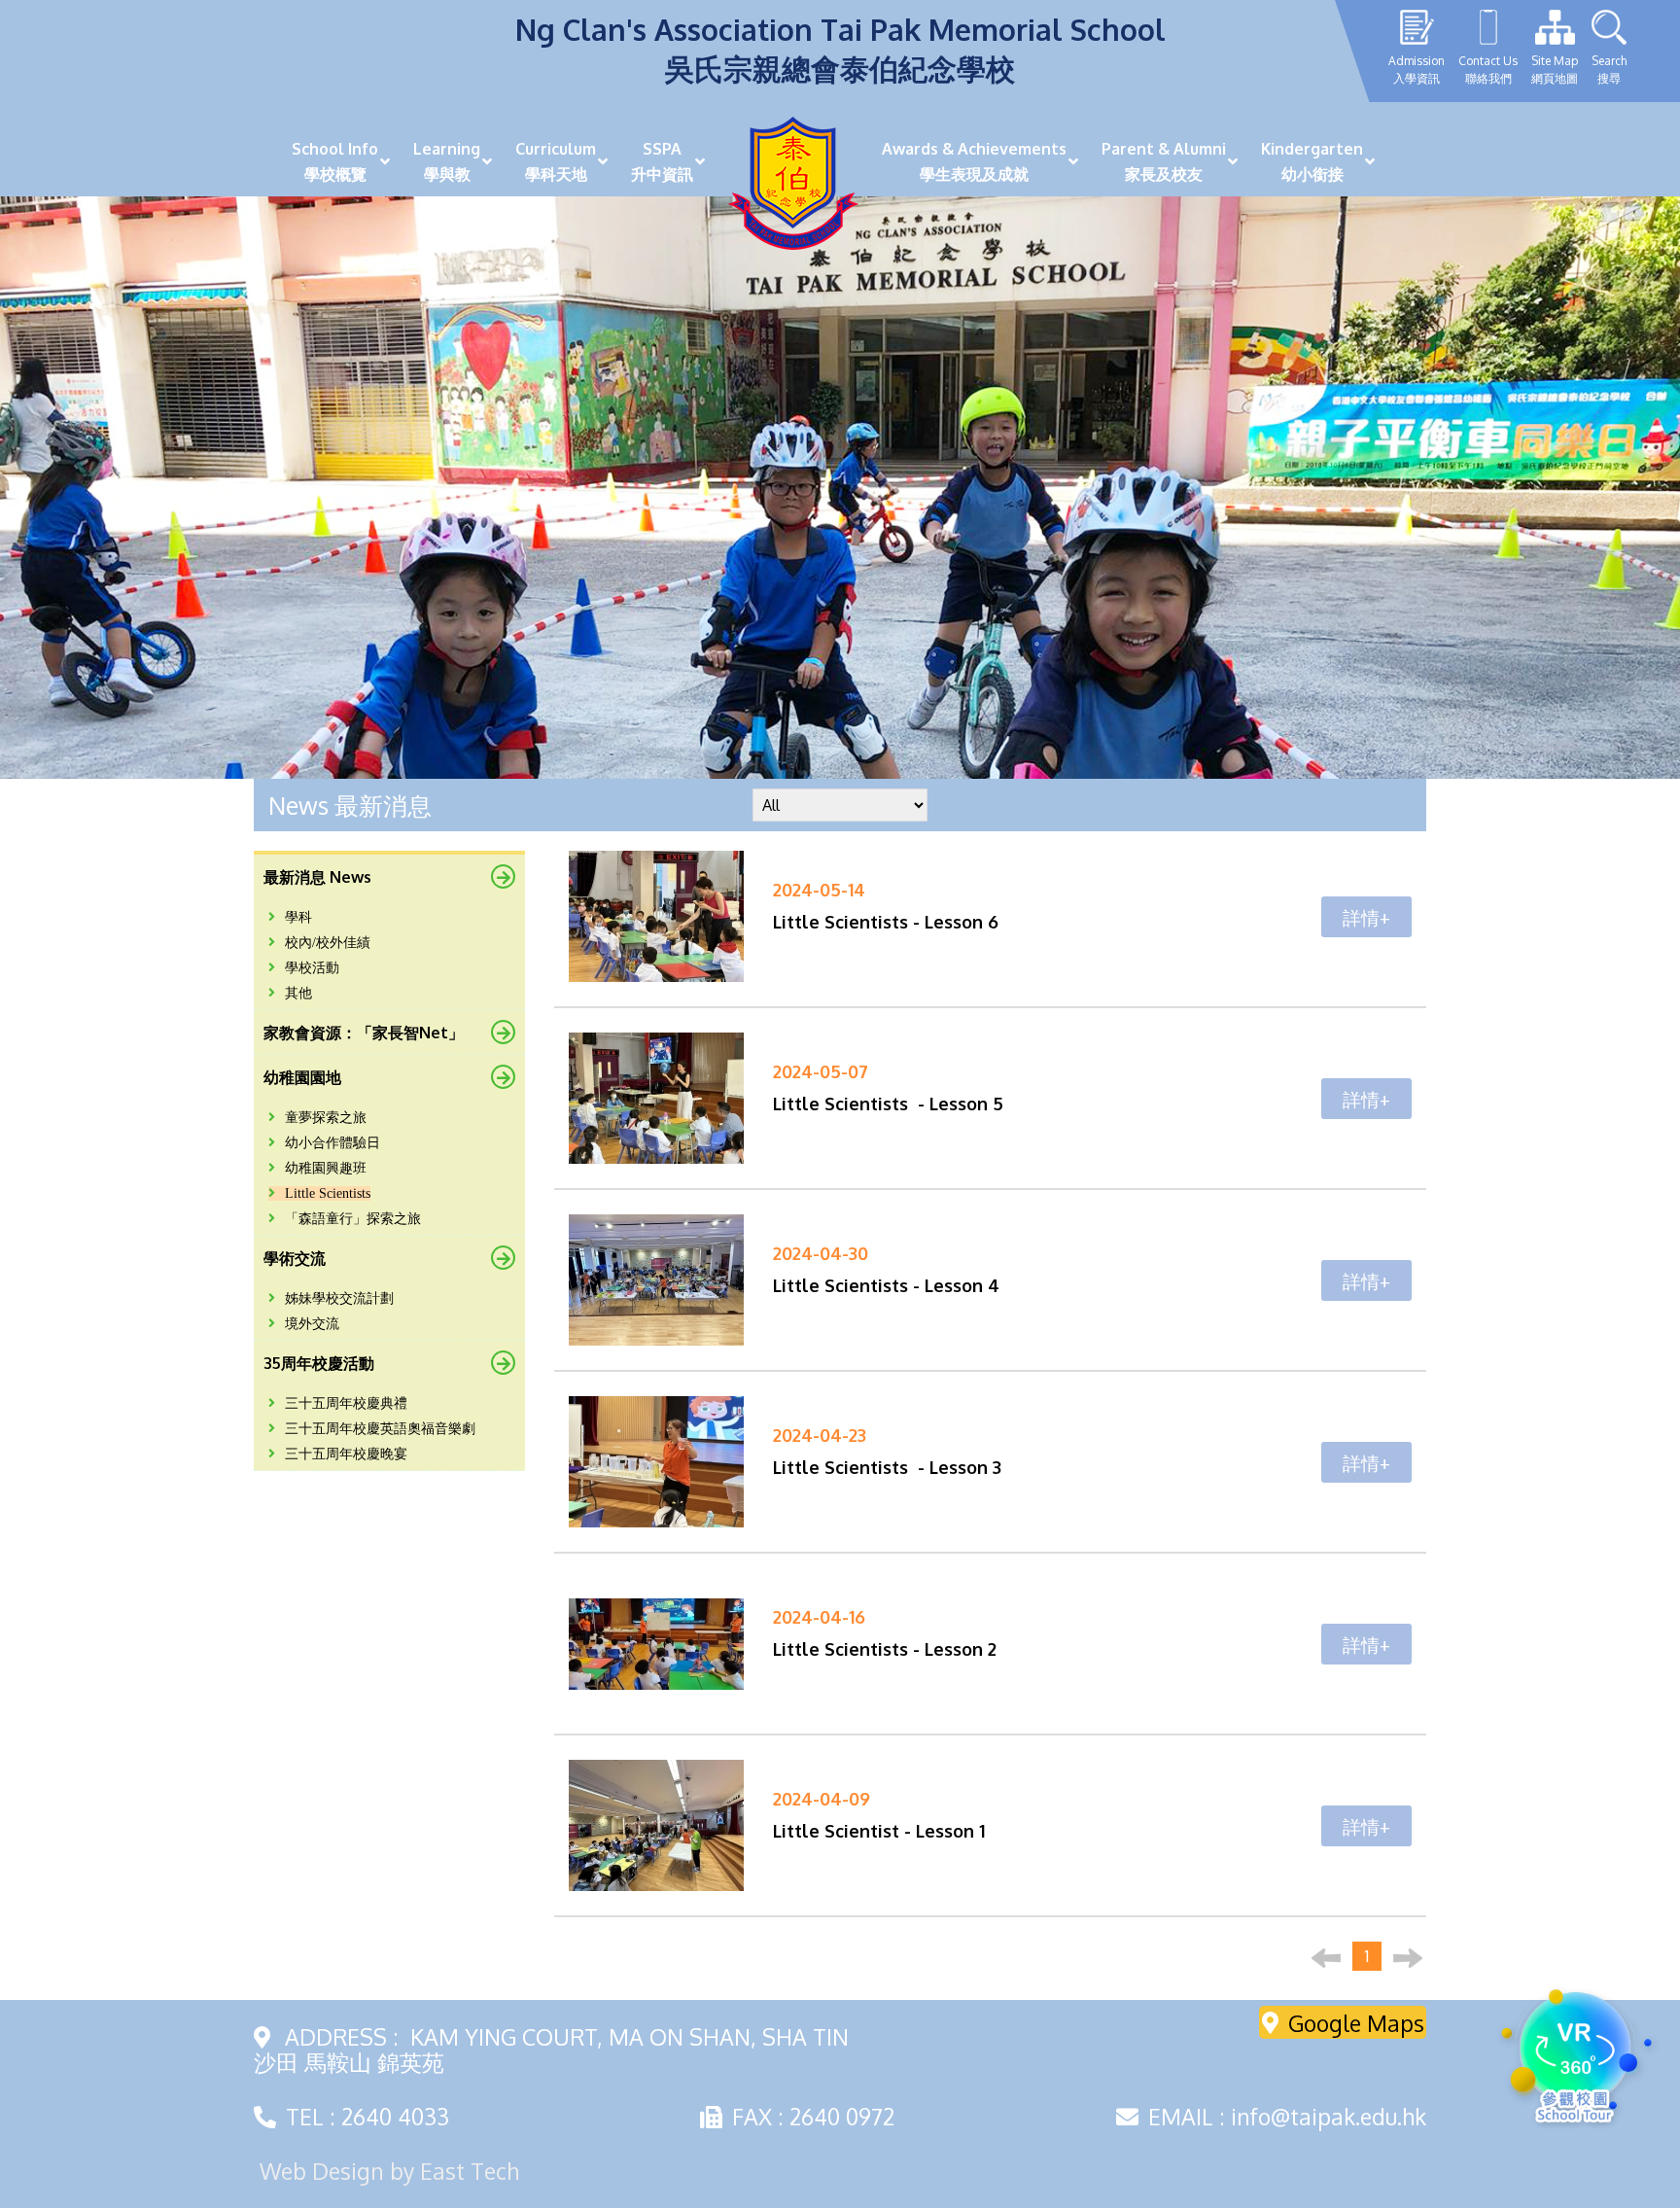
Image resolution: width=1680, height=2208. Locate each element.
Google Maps (1356, 2022)
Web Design (322, 2171)
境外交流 (312, 1324)
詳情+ (1366, 917)
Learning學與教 (447, 161)
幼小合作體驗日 (332, 1143)
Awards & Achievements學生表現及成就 (974, 161)
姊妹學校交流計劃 (339, 1298)
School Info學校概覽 (335, 161)
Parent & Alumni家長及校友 (1164, 161)
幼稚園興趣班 (326, 1168)
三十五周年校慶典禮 (346, 1403)
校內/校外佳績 (328, 943)
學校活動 (312, 968)
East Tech (470, 2171)
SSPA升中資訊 (662, 161)
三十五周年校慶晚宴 (346, 1454)
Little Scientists (328, 1193)
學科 (298, 917)
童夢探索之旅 (326, 1118)
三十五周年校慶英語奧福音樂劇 (380, 1429)
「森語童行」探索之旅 (353, 1219)
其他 (298, 993)
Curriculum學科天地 (556, 161)
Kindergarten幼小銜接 (1312, 161)
